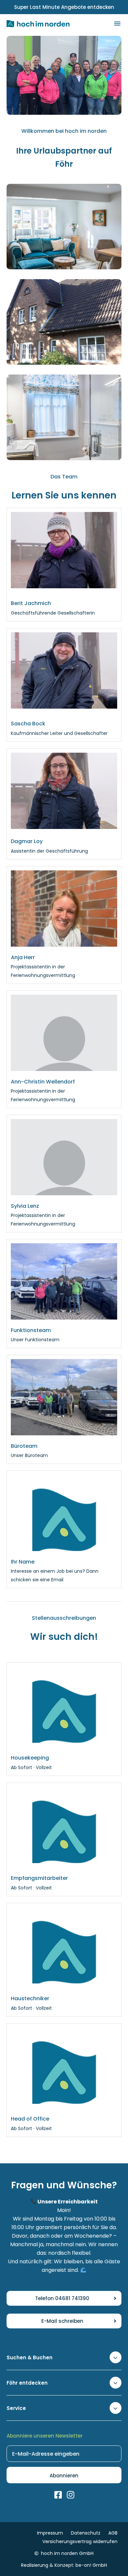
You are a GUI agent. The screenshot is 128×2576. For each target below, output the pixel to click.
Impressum (50, 2533)
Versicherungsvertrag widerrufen (80, 2541)
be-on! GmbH (91, 2565)
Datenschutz (86, 2533)
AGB (113, 2533)
